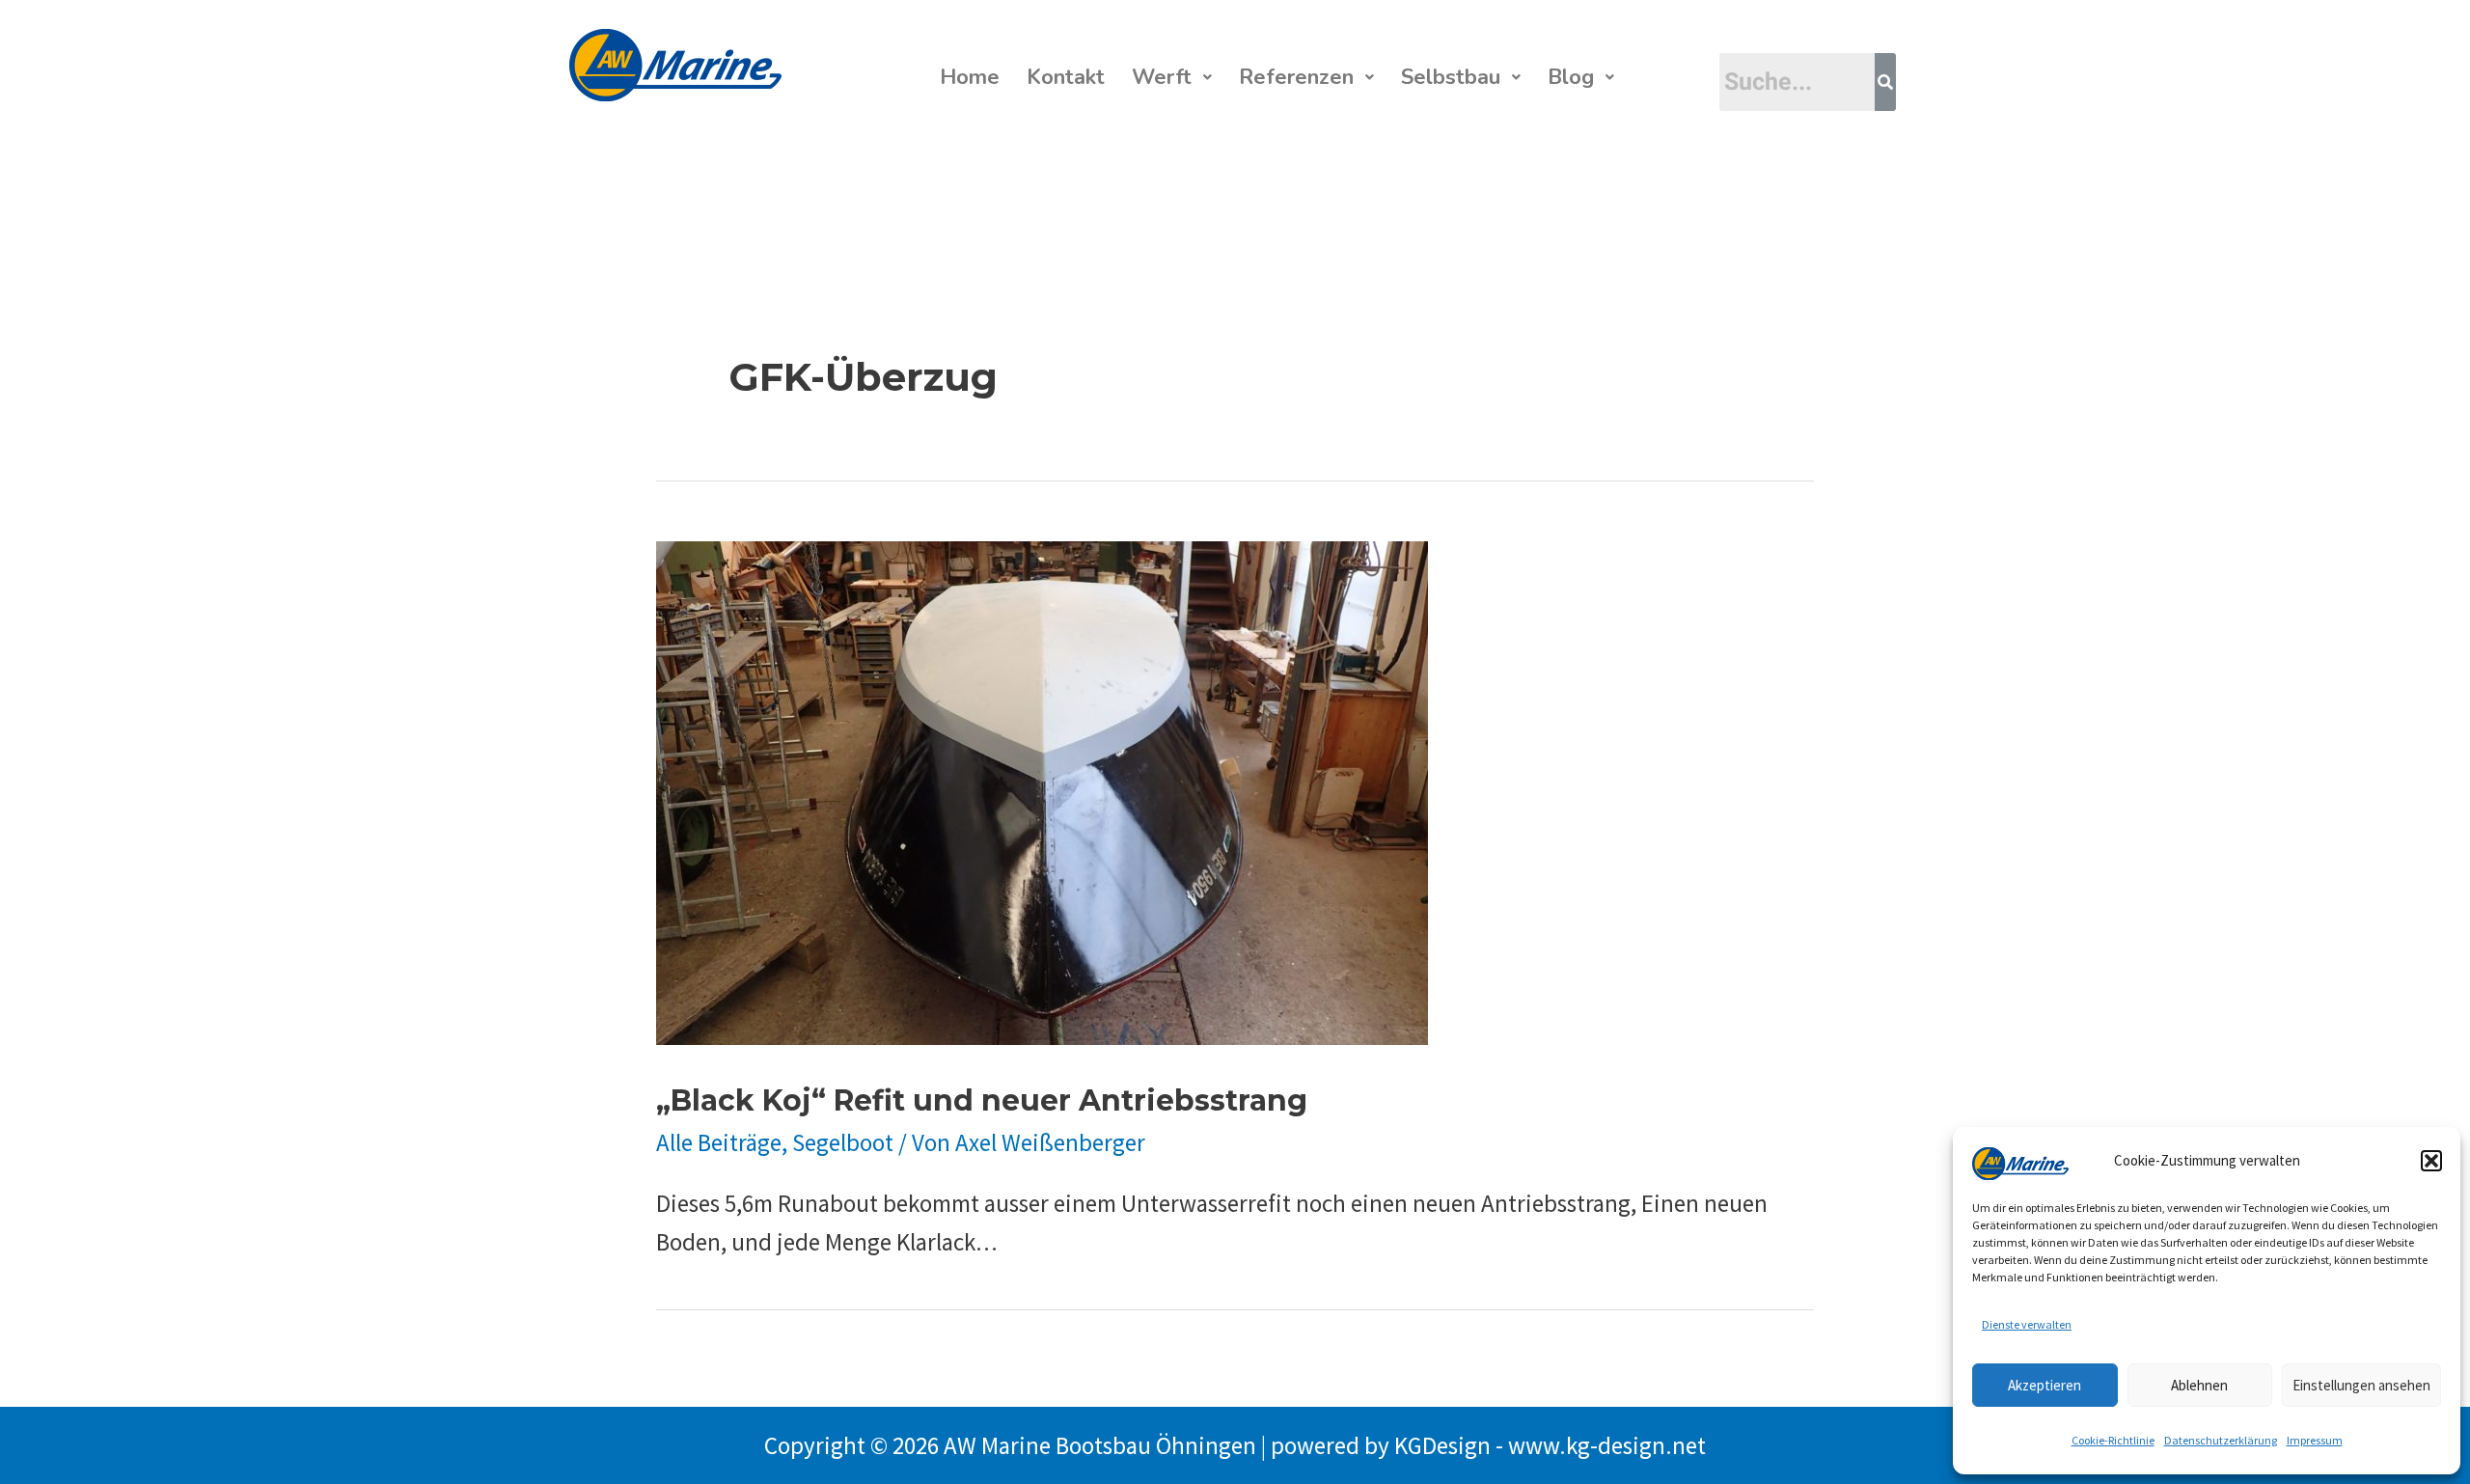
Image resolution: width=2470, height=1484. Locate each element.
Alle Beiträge (719, 1142)
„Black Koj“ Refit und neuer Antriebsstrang (982, 1100)
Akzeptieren (2045, 1385)
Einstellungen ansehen (2361, 1385)
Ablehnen (2199, 1385)
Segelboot (843, 1142)
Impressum (2315, 1440)
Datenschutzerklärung (2221, 1440)
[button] (2431, 1161)
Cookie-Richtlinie (2113, 1440)
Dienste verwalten (2027, 1324)
